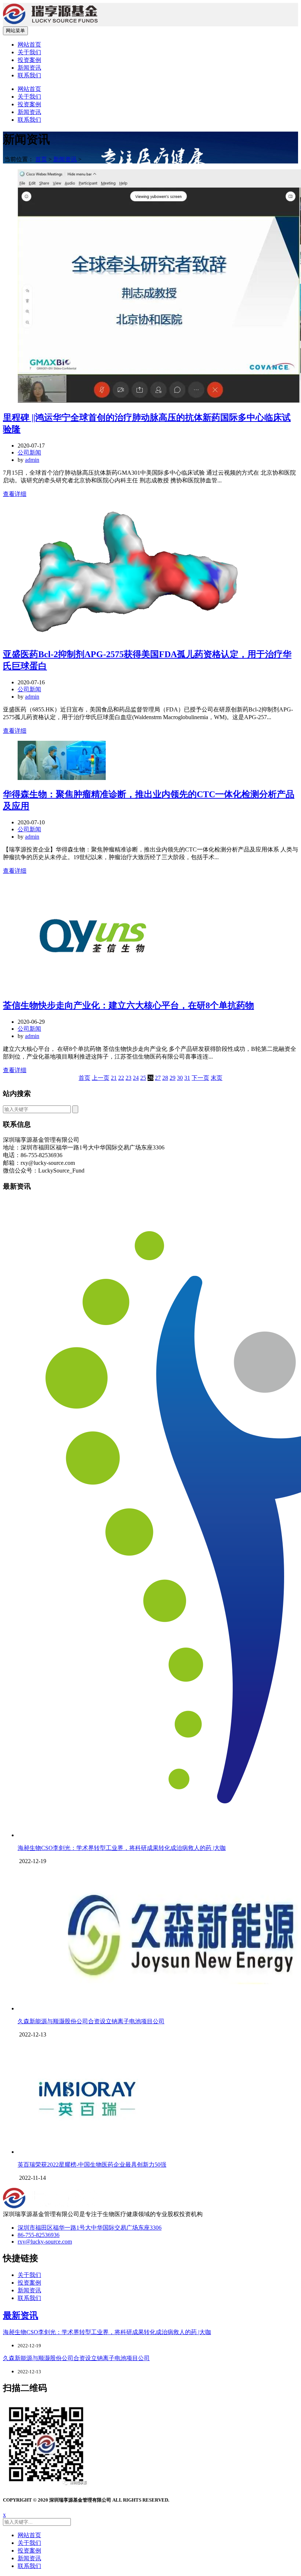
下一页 (200, 1078)
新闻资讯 (29, 68)
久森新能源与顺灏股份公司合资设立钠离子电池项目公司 (91, 2021)
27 (158, 1078)
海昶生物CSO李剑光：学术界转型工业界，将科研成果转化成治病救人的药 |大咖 (122, 1848)
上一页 (101, 1078)
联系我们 (29, 75)
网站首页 (29, 45)
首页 (41, 159)
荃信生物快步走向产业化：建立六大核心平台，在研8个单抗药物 (128, 1005)
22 (121, 1078)
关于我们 (29, 52)
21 (114, 1078)
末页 (217, 1078)
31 (187, 1078)
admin (32, 460)
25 (143, 1078)
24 (136, 1078)
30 (180, 1078)
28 (165, 1078)
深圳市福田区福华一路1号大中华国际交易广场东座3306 (90, 2228)
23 (128, 1078)
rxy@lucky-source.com (45, 2242)
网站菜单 (15, 31)
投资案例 (29, 60)
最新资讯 (21, 2315)
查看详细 (15, 494)
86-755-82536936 (39, 2235)
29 (173, 1078)
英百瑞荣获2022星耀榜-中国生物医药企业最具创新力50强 (92, 2165)
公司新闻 (29, 452)
